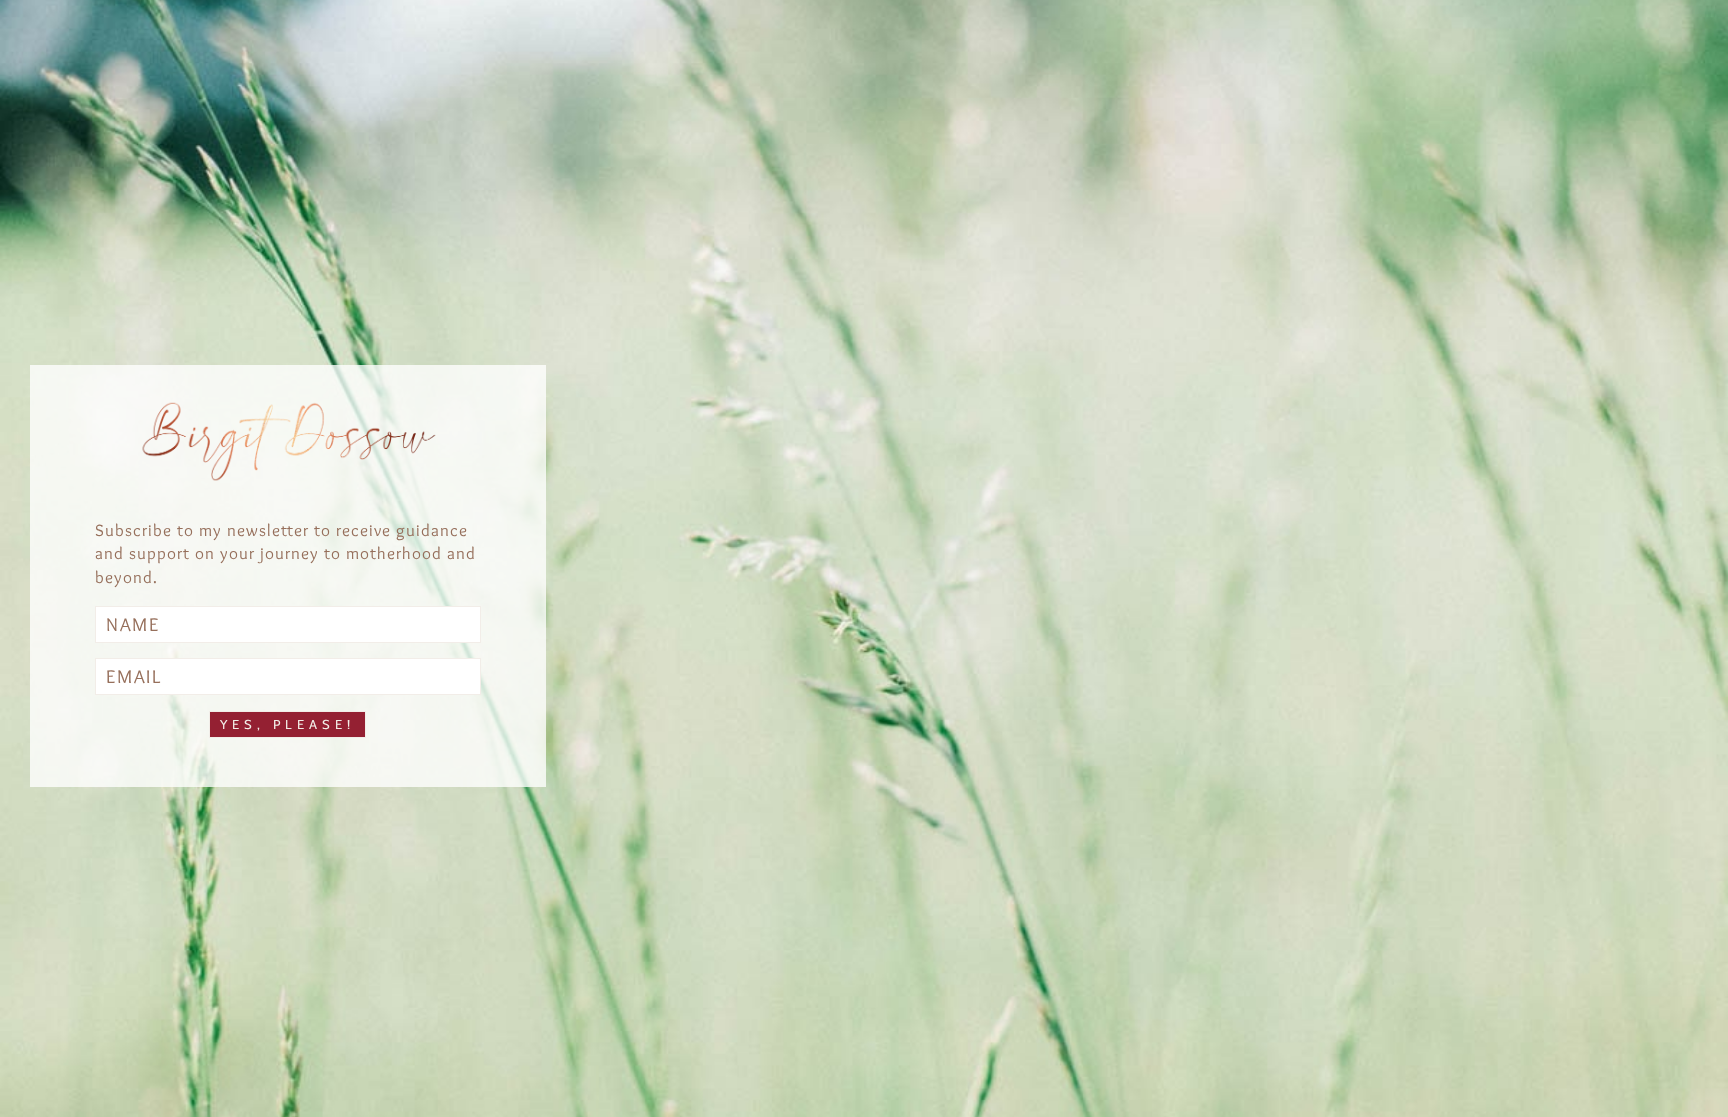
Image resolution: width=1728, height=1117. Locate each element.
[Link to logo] (288, 442)
